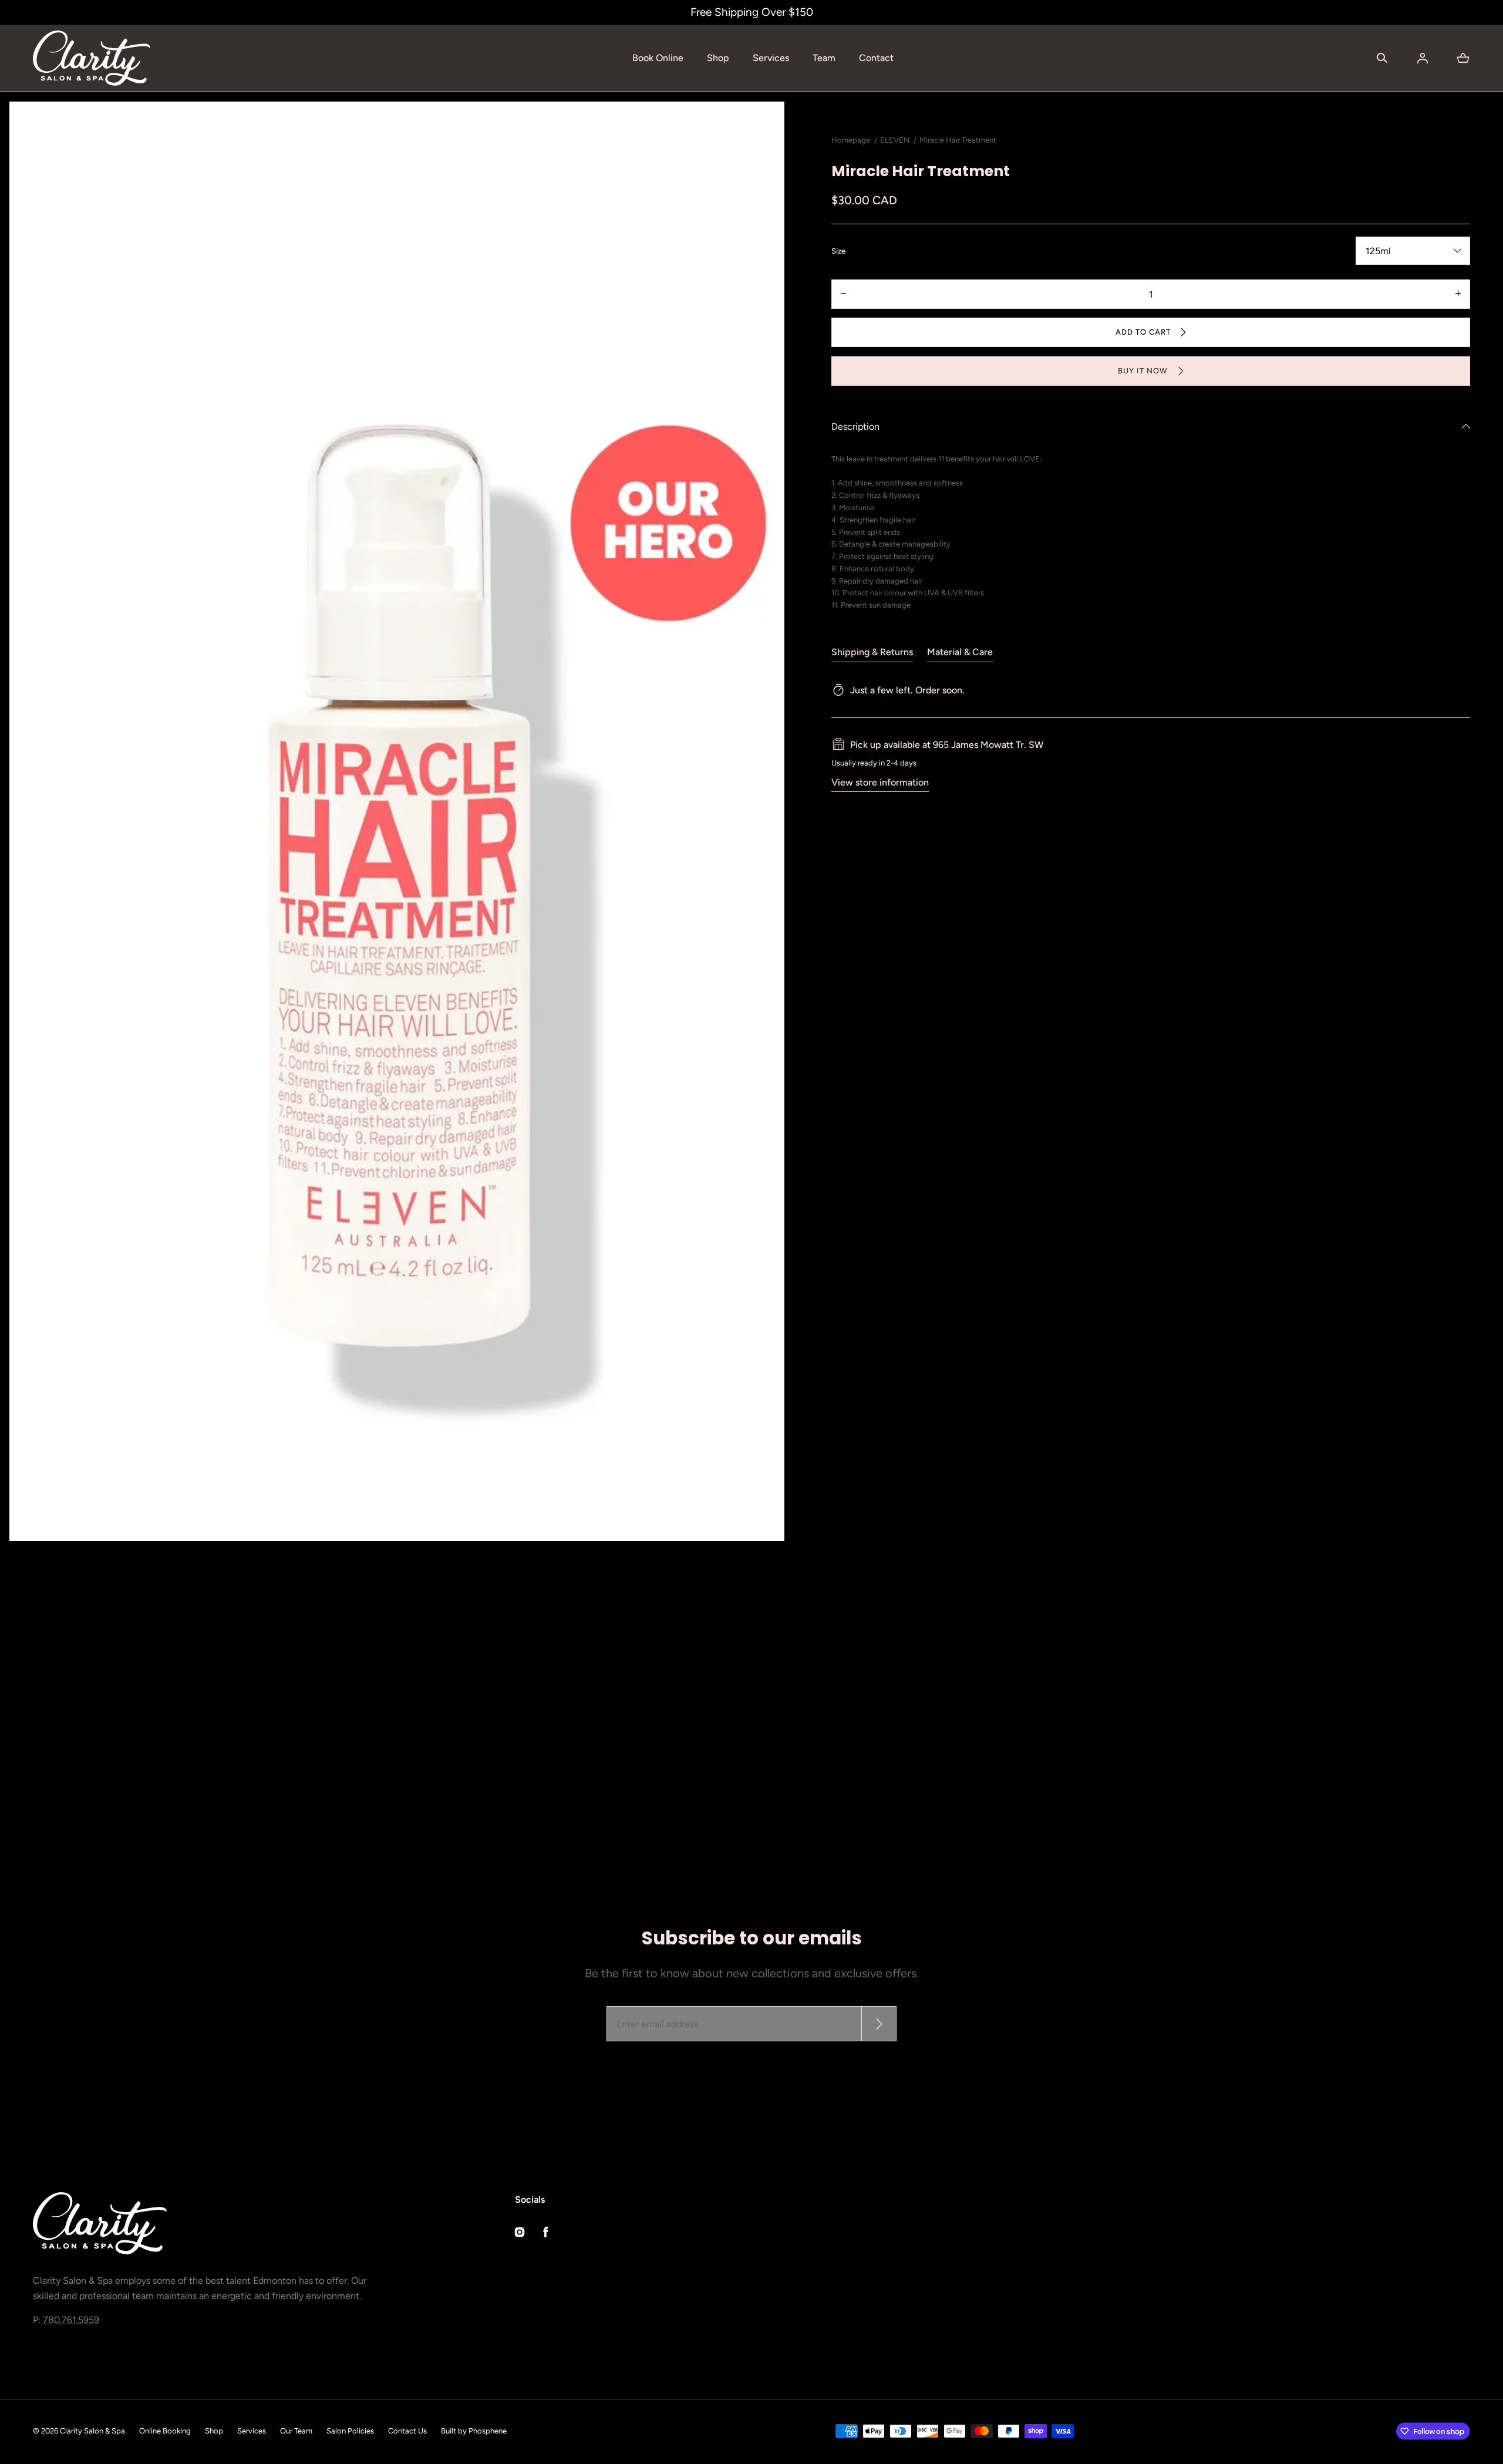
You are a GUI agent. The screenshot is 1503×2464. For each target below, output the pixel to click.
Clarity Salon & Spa (92, 2431)
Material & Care (960, 651)
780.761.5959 (71, 2320)
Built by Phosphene (474, 2431)
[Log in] (1423, 58)
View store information (880, 782)
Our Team (296, 2431)
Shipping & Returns (872, 651)
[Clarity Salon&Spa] (92, 58)
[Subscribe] (879, 2024)
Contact (876, 58)
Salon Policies (350, 2431)
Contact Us (407, 2431)
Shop (718, 58)
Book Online (658, 58)
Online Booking (165, 2431)
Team (824, 58)
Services (771, 58)
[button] (1382, 58)
